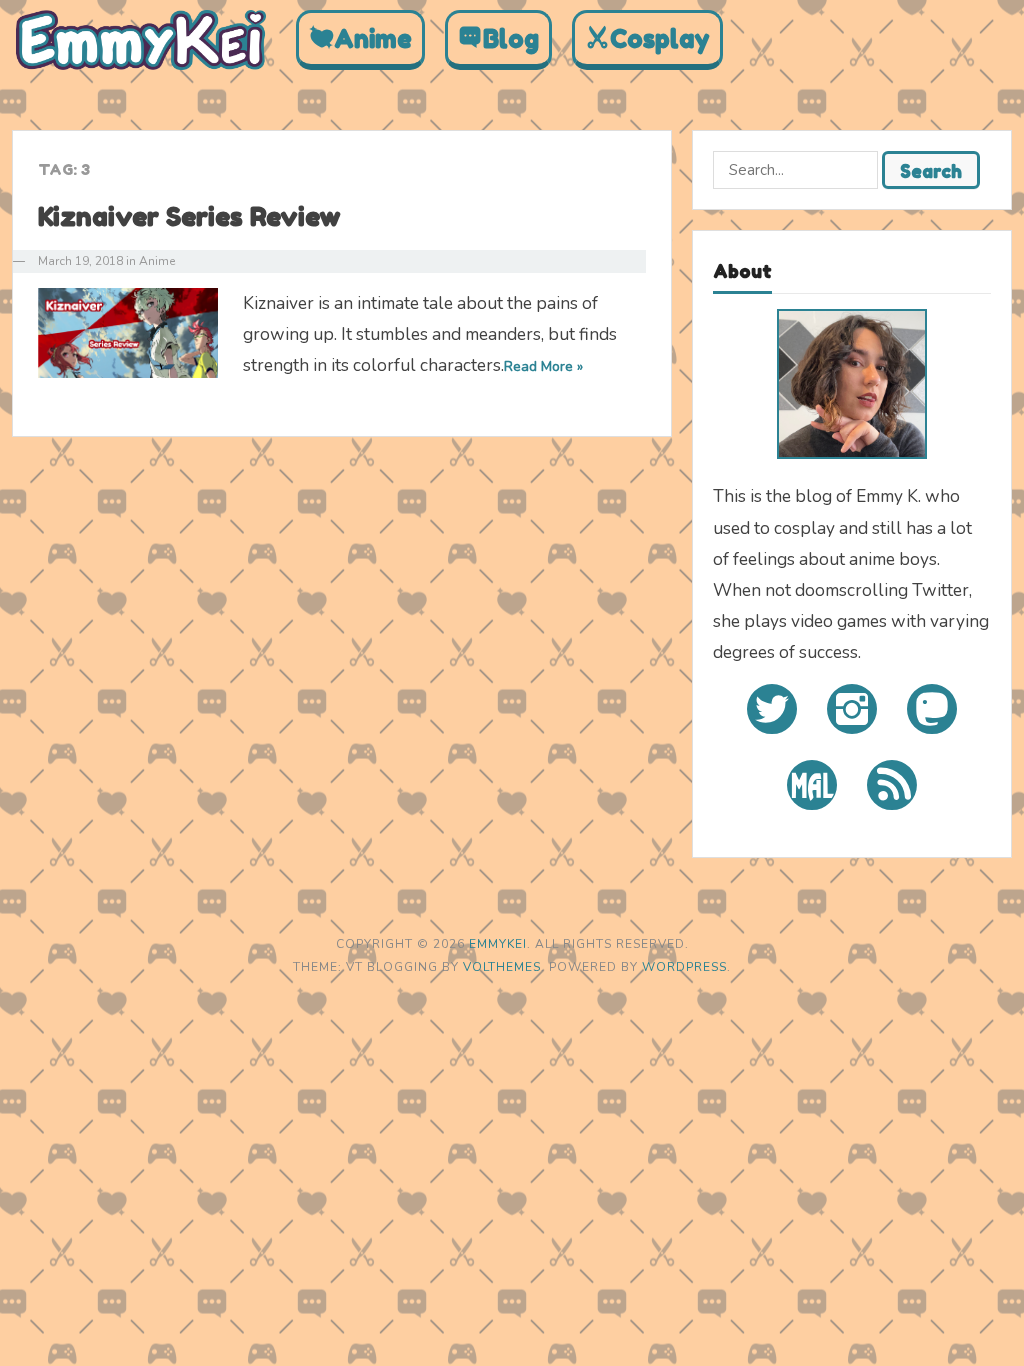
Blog (511, 39)
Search (931, 171)
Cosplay (660, 39)
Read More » (543, 366)
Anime (373, 39)
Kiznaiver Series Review (189, 216)
